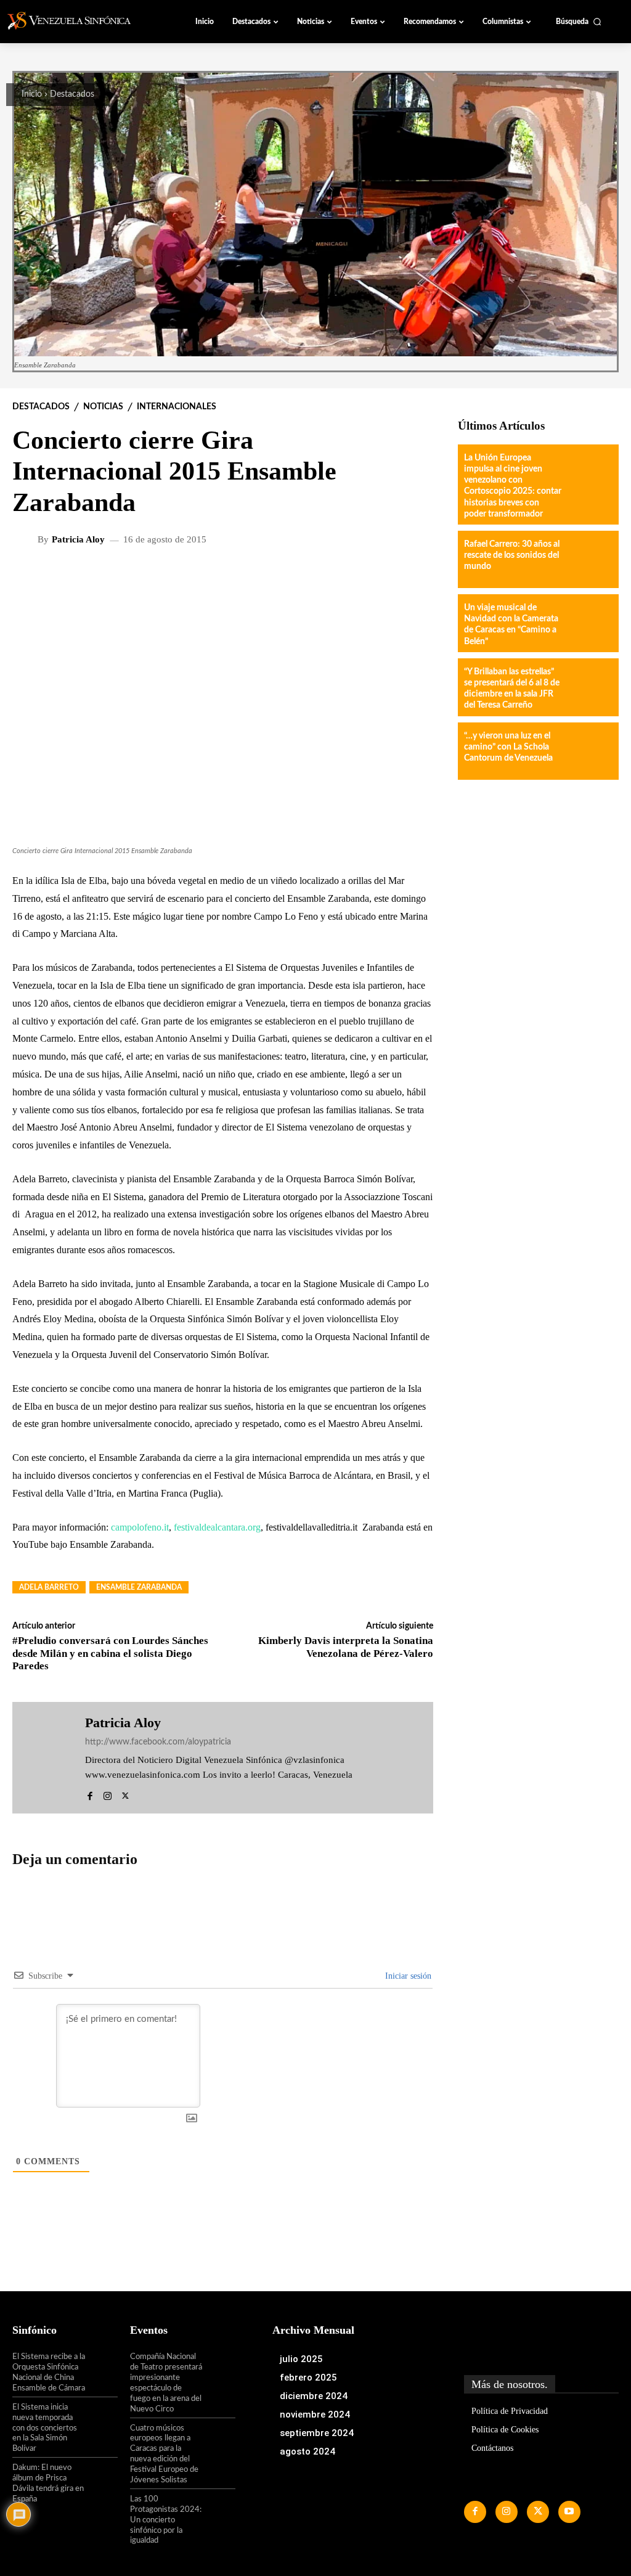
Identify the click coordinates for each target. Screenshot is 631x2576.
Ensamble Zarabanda (139, 1587)
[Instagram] (108, 1793)
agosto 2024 (307, 2451)
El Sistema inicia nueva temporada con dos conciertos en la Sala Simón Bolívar (45, 2428)
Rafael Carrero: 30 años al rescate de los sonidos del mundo (512, 555)
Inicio (32, 94)
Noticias (103, 407)
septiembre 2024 (317, 2433)
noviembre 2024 (315, 2414)
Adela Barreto (49, 1587)
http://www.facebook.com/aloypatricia (158, 1742)
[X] (125, 1793)
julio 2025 (301, 2359)
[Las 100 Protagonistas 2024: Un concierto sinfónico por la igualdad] (219, 2509)
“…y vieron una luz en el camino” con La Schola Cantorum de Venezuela (508, 747)
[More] (338, 579)
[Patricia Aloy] (26, 539)
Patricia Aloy (78, 540)
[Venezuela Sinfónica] (76, 21)
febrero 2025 (308, 2378)
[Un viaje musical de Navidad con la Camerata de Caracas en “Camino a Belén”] (589, 623)
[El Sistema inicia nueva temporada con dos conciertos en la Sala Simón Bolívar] (102, 2417)
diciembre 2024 (314, 2396)
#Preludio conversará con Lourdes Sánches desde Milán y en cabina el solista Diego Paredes (110, 1653)
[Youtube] (569, 2512)
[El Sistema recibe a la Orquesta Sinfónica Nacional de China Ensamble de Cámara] (102, 2366)
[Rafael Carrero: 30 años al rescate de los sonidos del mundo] (589, 559)
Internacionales (177, 407)
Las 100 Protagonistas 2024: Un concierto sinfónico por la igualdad (166, 2520)
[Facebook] (90, 1793)
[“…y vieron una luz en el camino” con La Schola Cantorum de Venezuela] (589, 751)
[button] (579, 22)
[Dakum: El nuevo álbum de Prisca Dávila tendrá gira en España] (102, 2477)
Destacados (72, 94)
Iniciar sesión (407, 1976)
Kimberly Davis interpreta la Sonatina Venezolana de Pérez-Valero (346, 1647)
